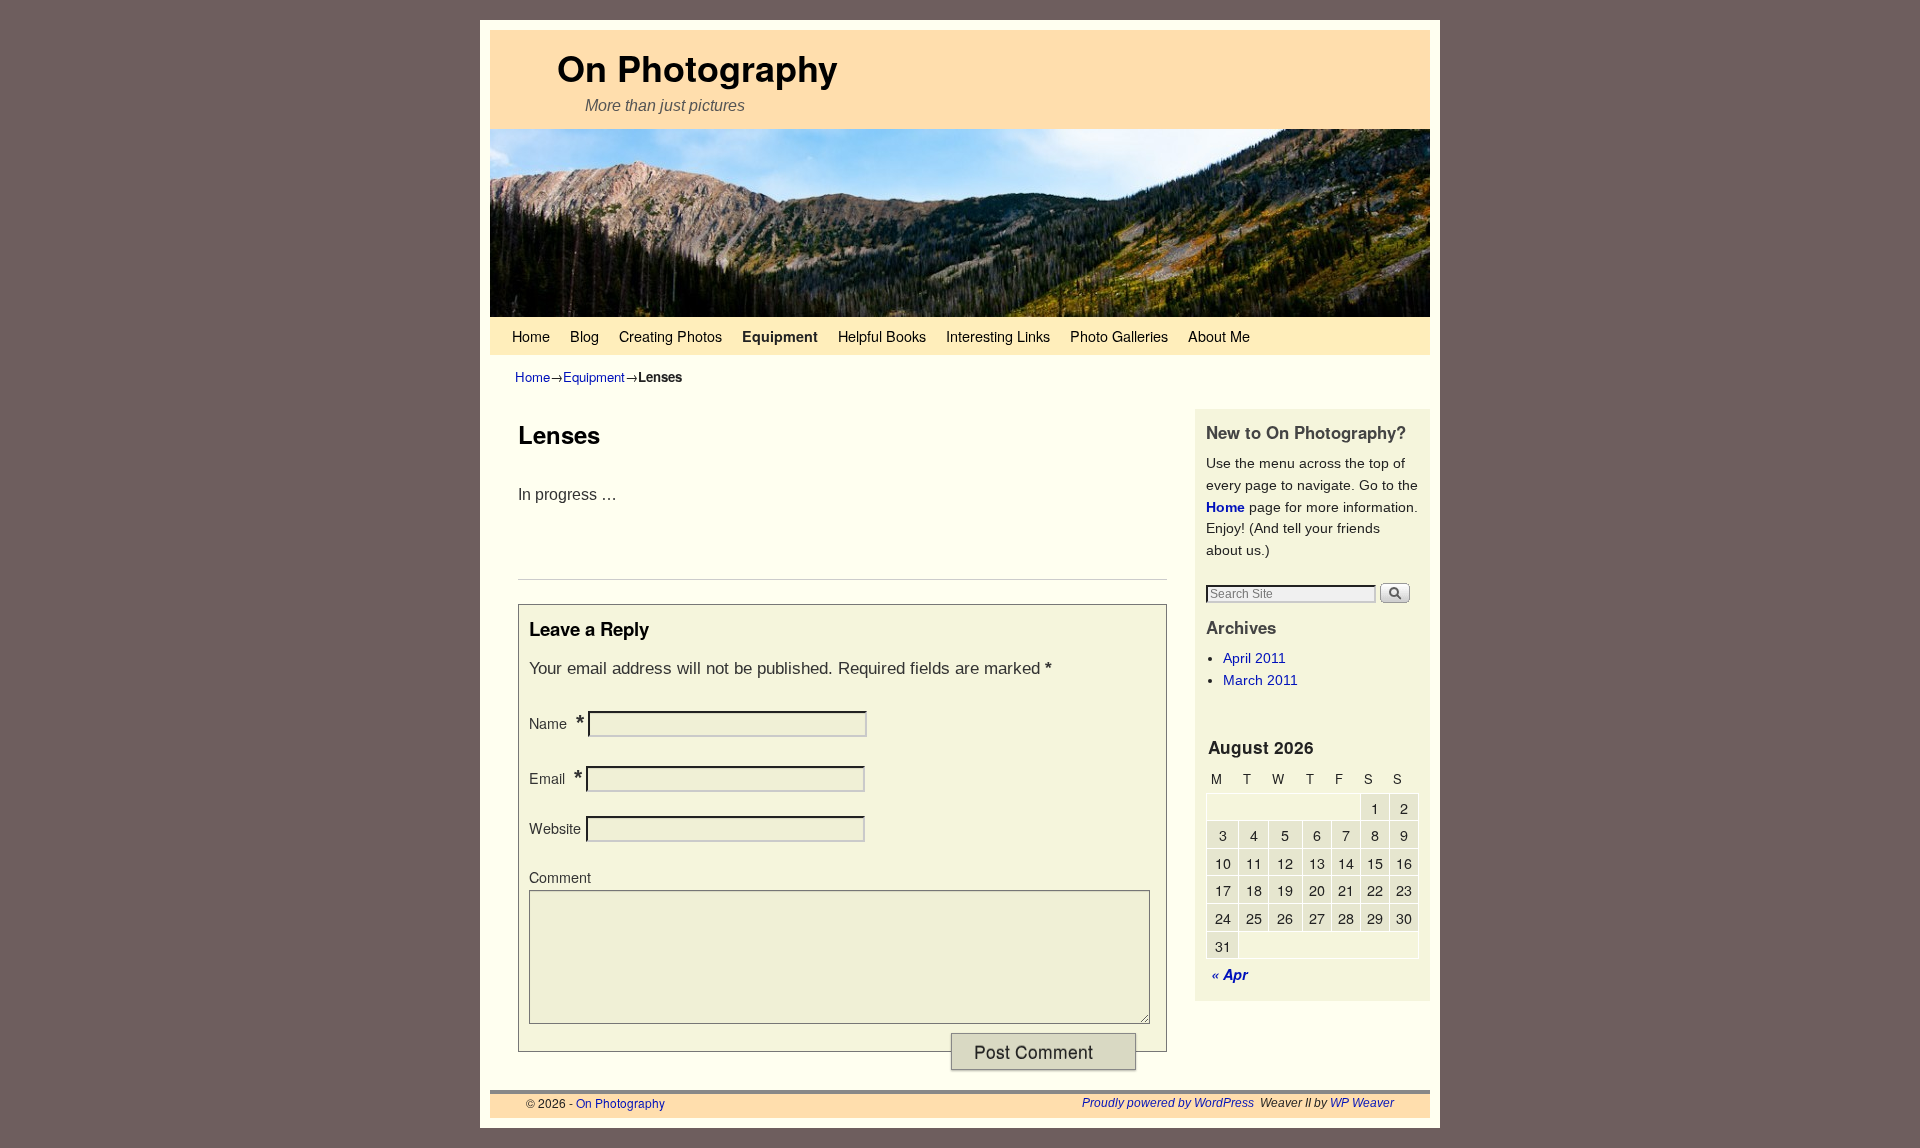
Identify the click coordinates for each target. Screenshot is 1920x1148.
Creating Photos (670, 335)
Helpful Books (882, 335)
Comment (560, 877)
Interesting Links (998, 335)
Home (531, 335)
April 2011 (1254, 658)
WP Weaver (1362, 1103)
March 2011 (1260, 680)
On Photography (697, 67)
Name (548, 723)
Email (547, 778)
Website (555, 828)
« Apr (1229, 974)
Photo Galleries (1119, 335)
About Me (1219, 335)
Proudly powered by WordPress (1168, 1103)
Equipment (780, 336)
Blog (584, 335)
